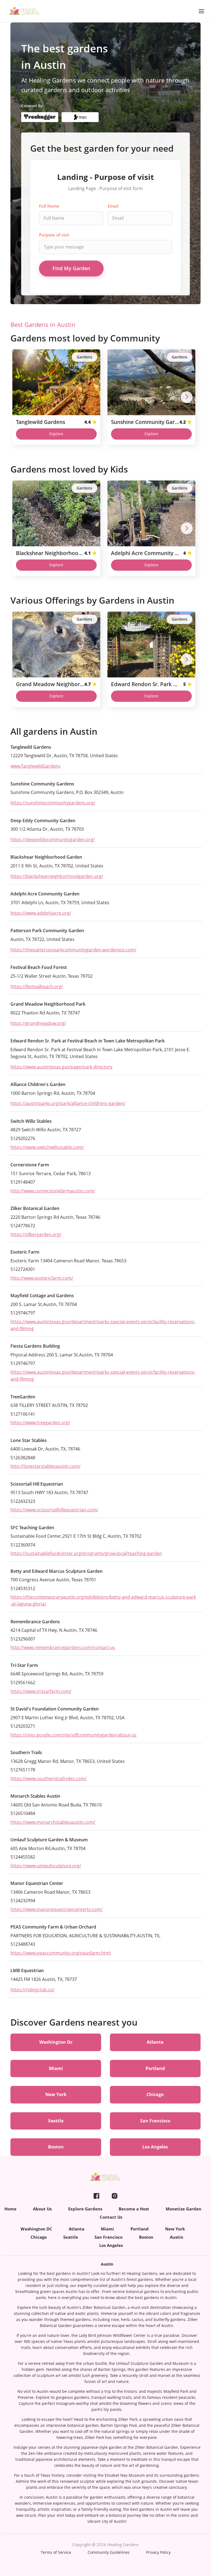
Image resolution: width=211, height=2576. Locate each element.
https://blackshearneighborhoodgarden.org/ (57, 876)
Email (113, 206)
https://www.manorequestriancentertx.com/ (56, 1909)
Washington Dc (56, 2042)
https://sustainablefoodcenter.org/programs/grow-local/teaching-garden (86, 1553)
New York (56, 2094)
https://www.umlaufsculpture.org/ (46, 1866)
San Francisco (155, 2121)
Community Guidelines (109, 2552)
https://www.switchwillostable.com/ (47, 1147)
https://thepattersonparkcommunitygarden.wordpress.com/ (73, 950)
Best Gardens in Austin (43, 325)
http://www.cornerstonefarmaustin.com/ (53, 1191)
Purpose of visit (54, 235)
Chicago (155, 2094)
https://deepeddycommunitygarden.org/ (53, 839)
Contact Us (111, 2217)
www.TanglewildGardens (35, 766)
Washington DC (36, 2229)
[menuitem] (96, 2196)
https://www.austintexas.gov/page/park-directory (61, 1067)
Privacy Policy (158, 2552)
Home (10, 2209)
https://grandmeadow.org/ (38, 1023)
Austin (177, 2237)
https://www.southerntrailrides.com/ (48, 1778)
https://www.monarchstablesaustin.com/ (53, 1822)
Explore (56, 434)
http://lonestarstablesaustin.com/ (45, 1466)
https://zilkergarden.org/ (36, 1234)
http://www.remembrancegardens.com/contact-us (63, 1647)
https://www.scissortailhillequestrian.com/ (54, 1510)
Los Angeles (155, 2147)
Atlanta (155, 2042)
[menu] (105, 2196)
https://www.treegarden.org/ (40, 1423)
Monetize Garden (184, 2209)
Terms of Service (56, 2552)
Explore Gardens (85, 2209)
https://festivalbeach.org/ (37, 986)
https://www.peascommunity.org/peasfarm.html (61, 1953)
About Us (42, 2209)
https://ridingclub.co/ (32, 1990)
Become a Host (134, 2209)
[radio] (95, 422)
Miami (56, 2068)
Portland (155, 2068)
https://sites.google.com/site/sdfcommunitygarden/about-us (73, 1735)
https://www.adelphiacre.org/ (41, 913)
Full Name (49, 206)
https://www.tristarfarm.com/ (41, 1691)
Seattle (56, 2121)
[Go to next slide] (187, 397)
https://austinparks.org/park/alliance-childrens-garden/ (68, 1103)
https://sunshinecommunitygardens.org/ (53, 803)
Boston (56, 2147)
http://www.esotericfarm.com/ (42, 1278)
